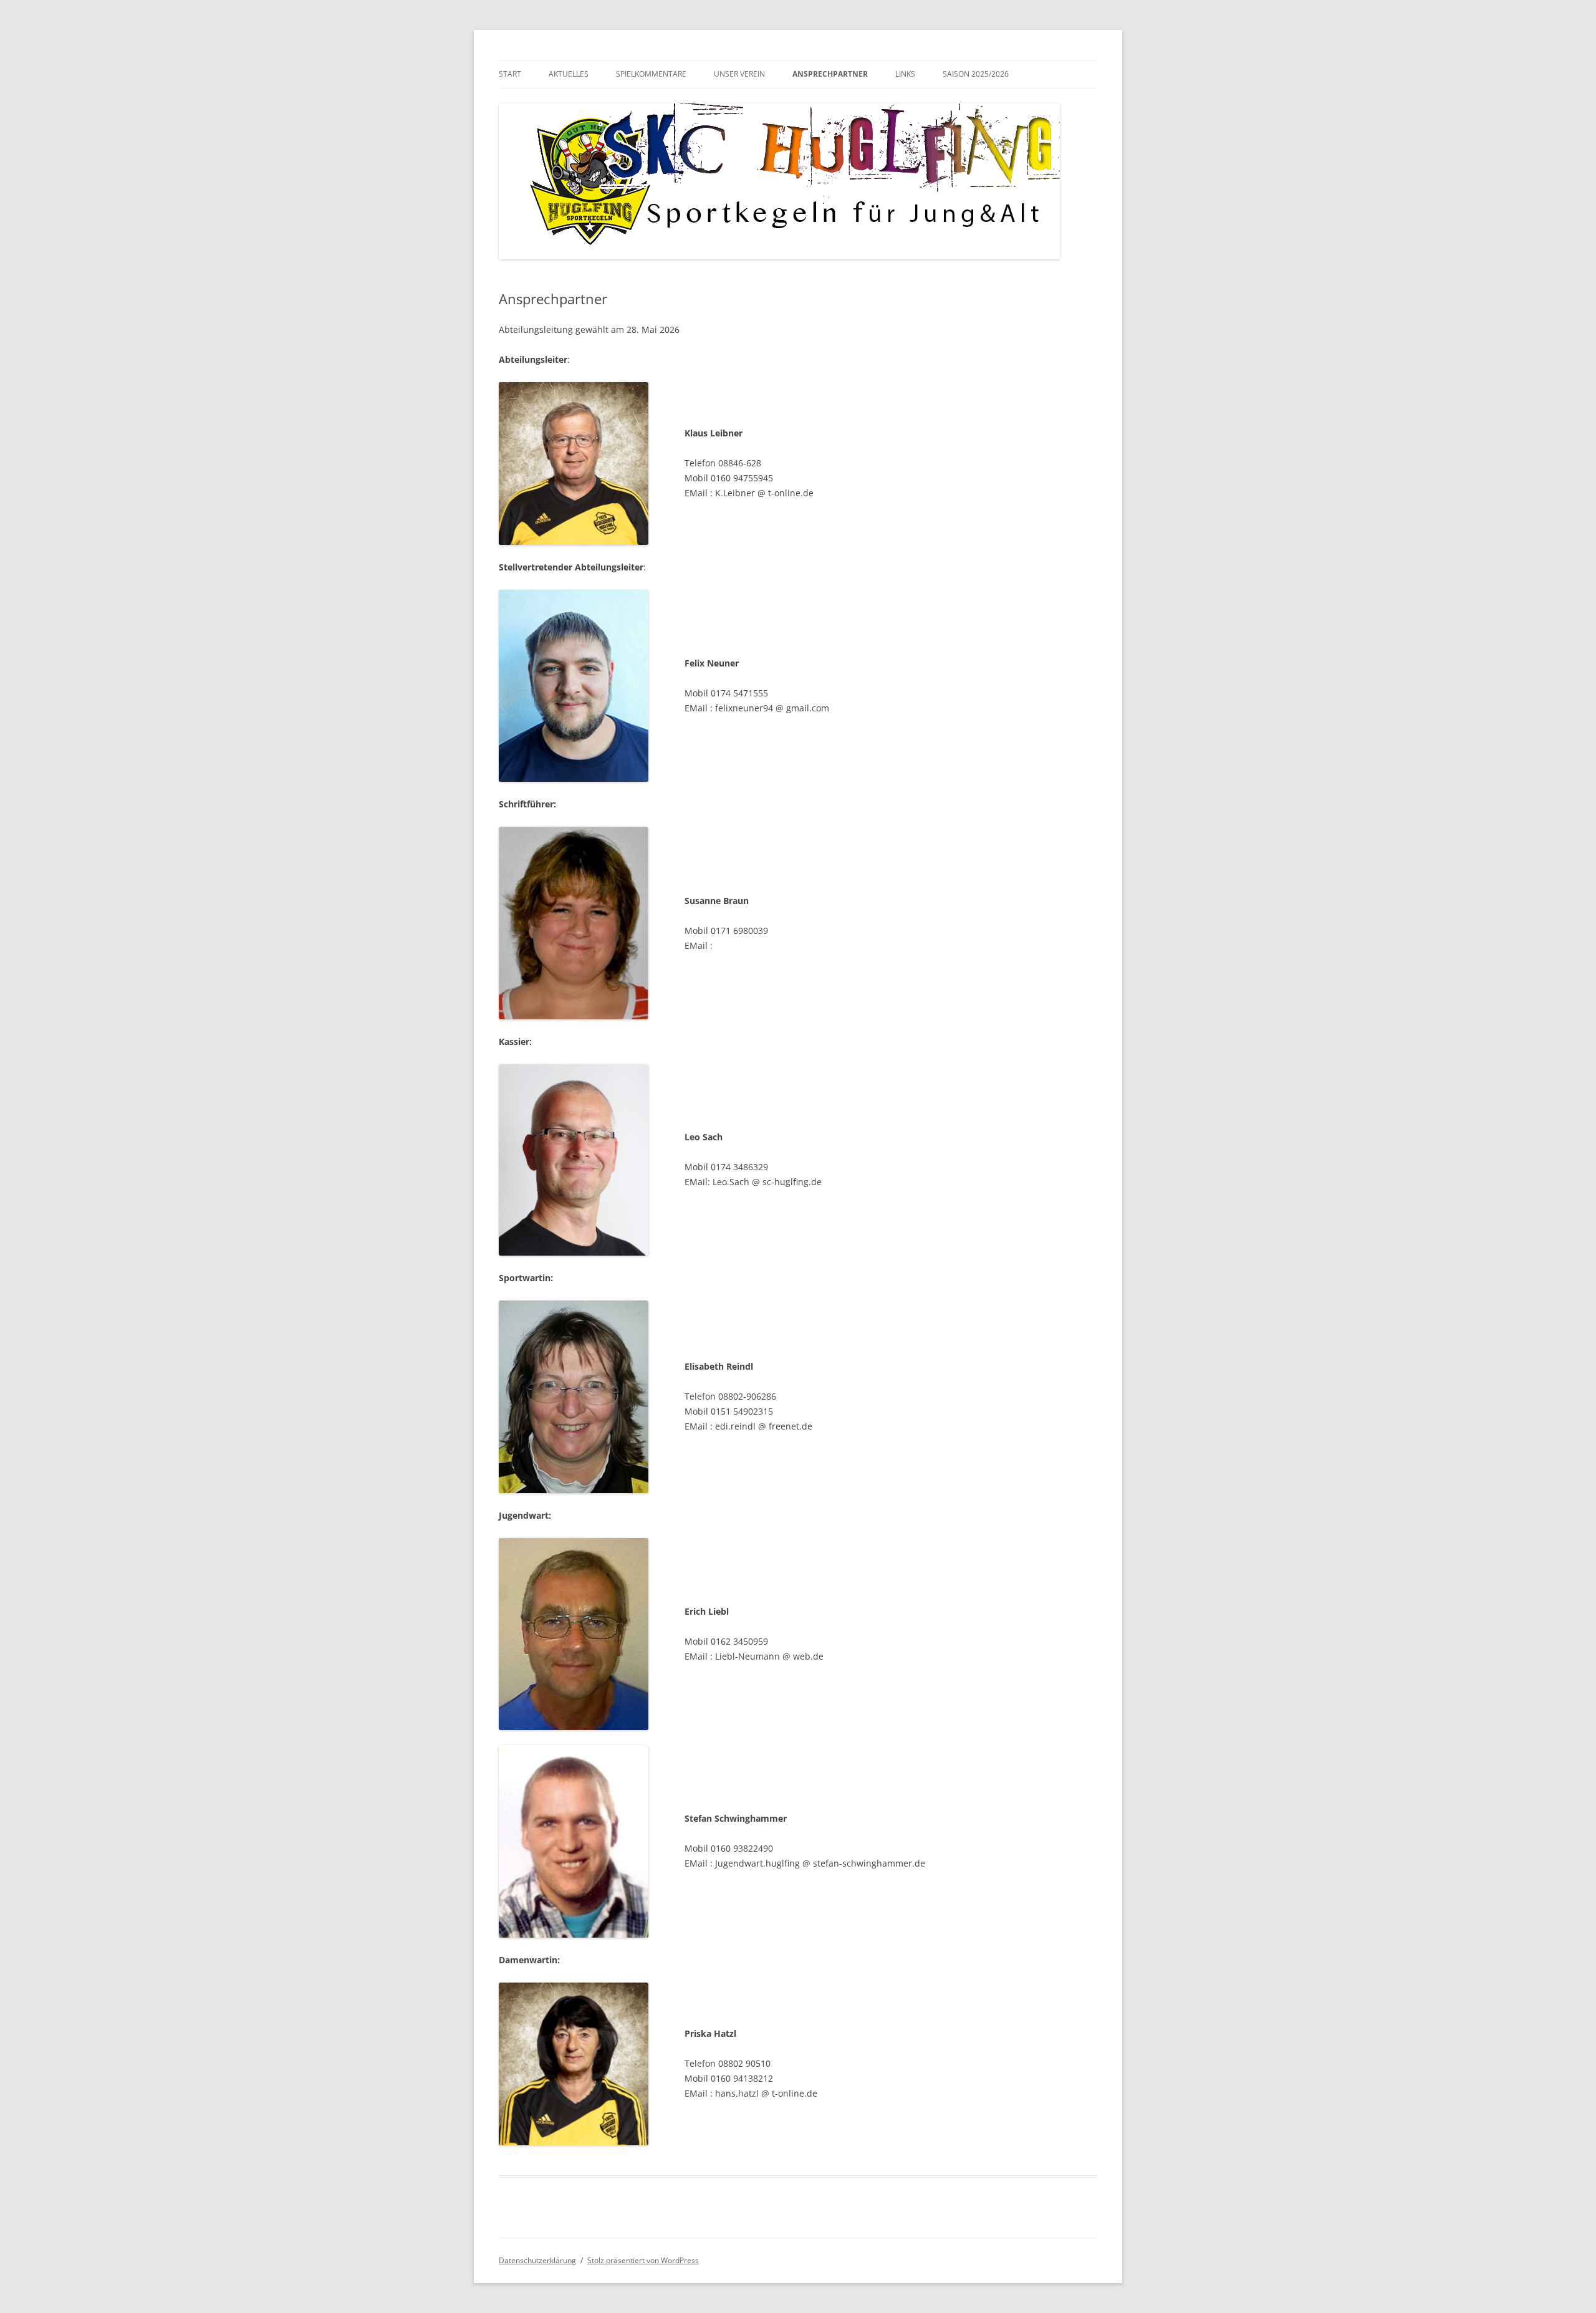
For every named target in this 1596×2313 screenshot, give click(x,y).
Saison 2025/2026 (976, 74)
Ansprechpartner (830, 74)
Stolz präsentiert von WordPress (643, 2260)
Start (510, 74)
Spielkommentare (651, 74)
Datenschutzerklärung (537, 2260)
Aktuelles (569, 74)
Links (905, 74)
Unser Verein (739, 74)
